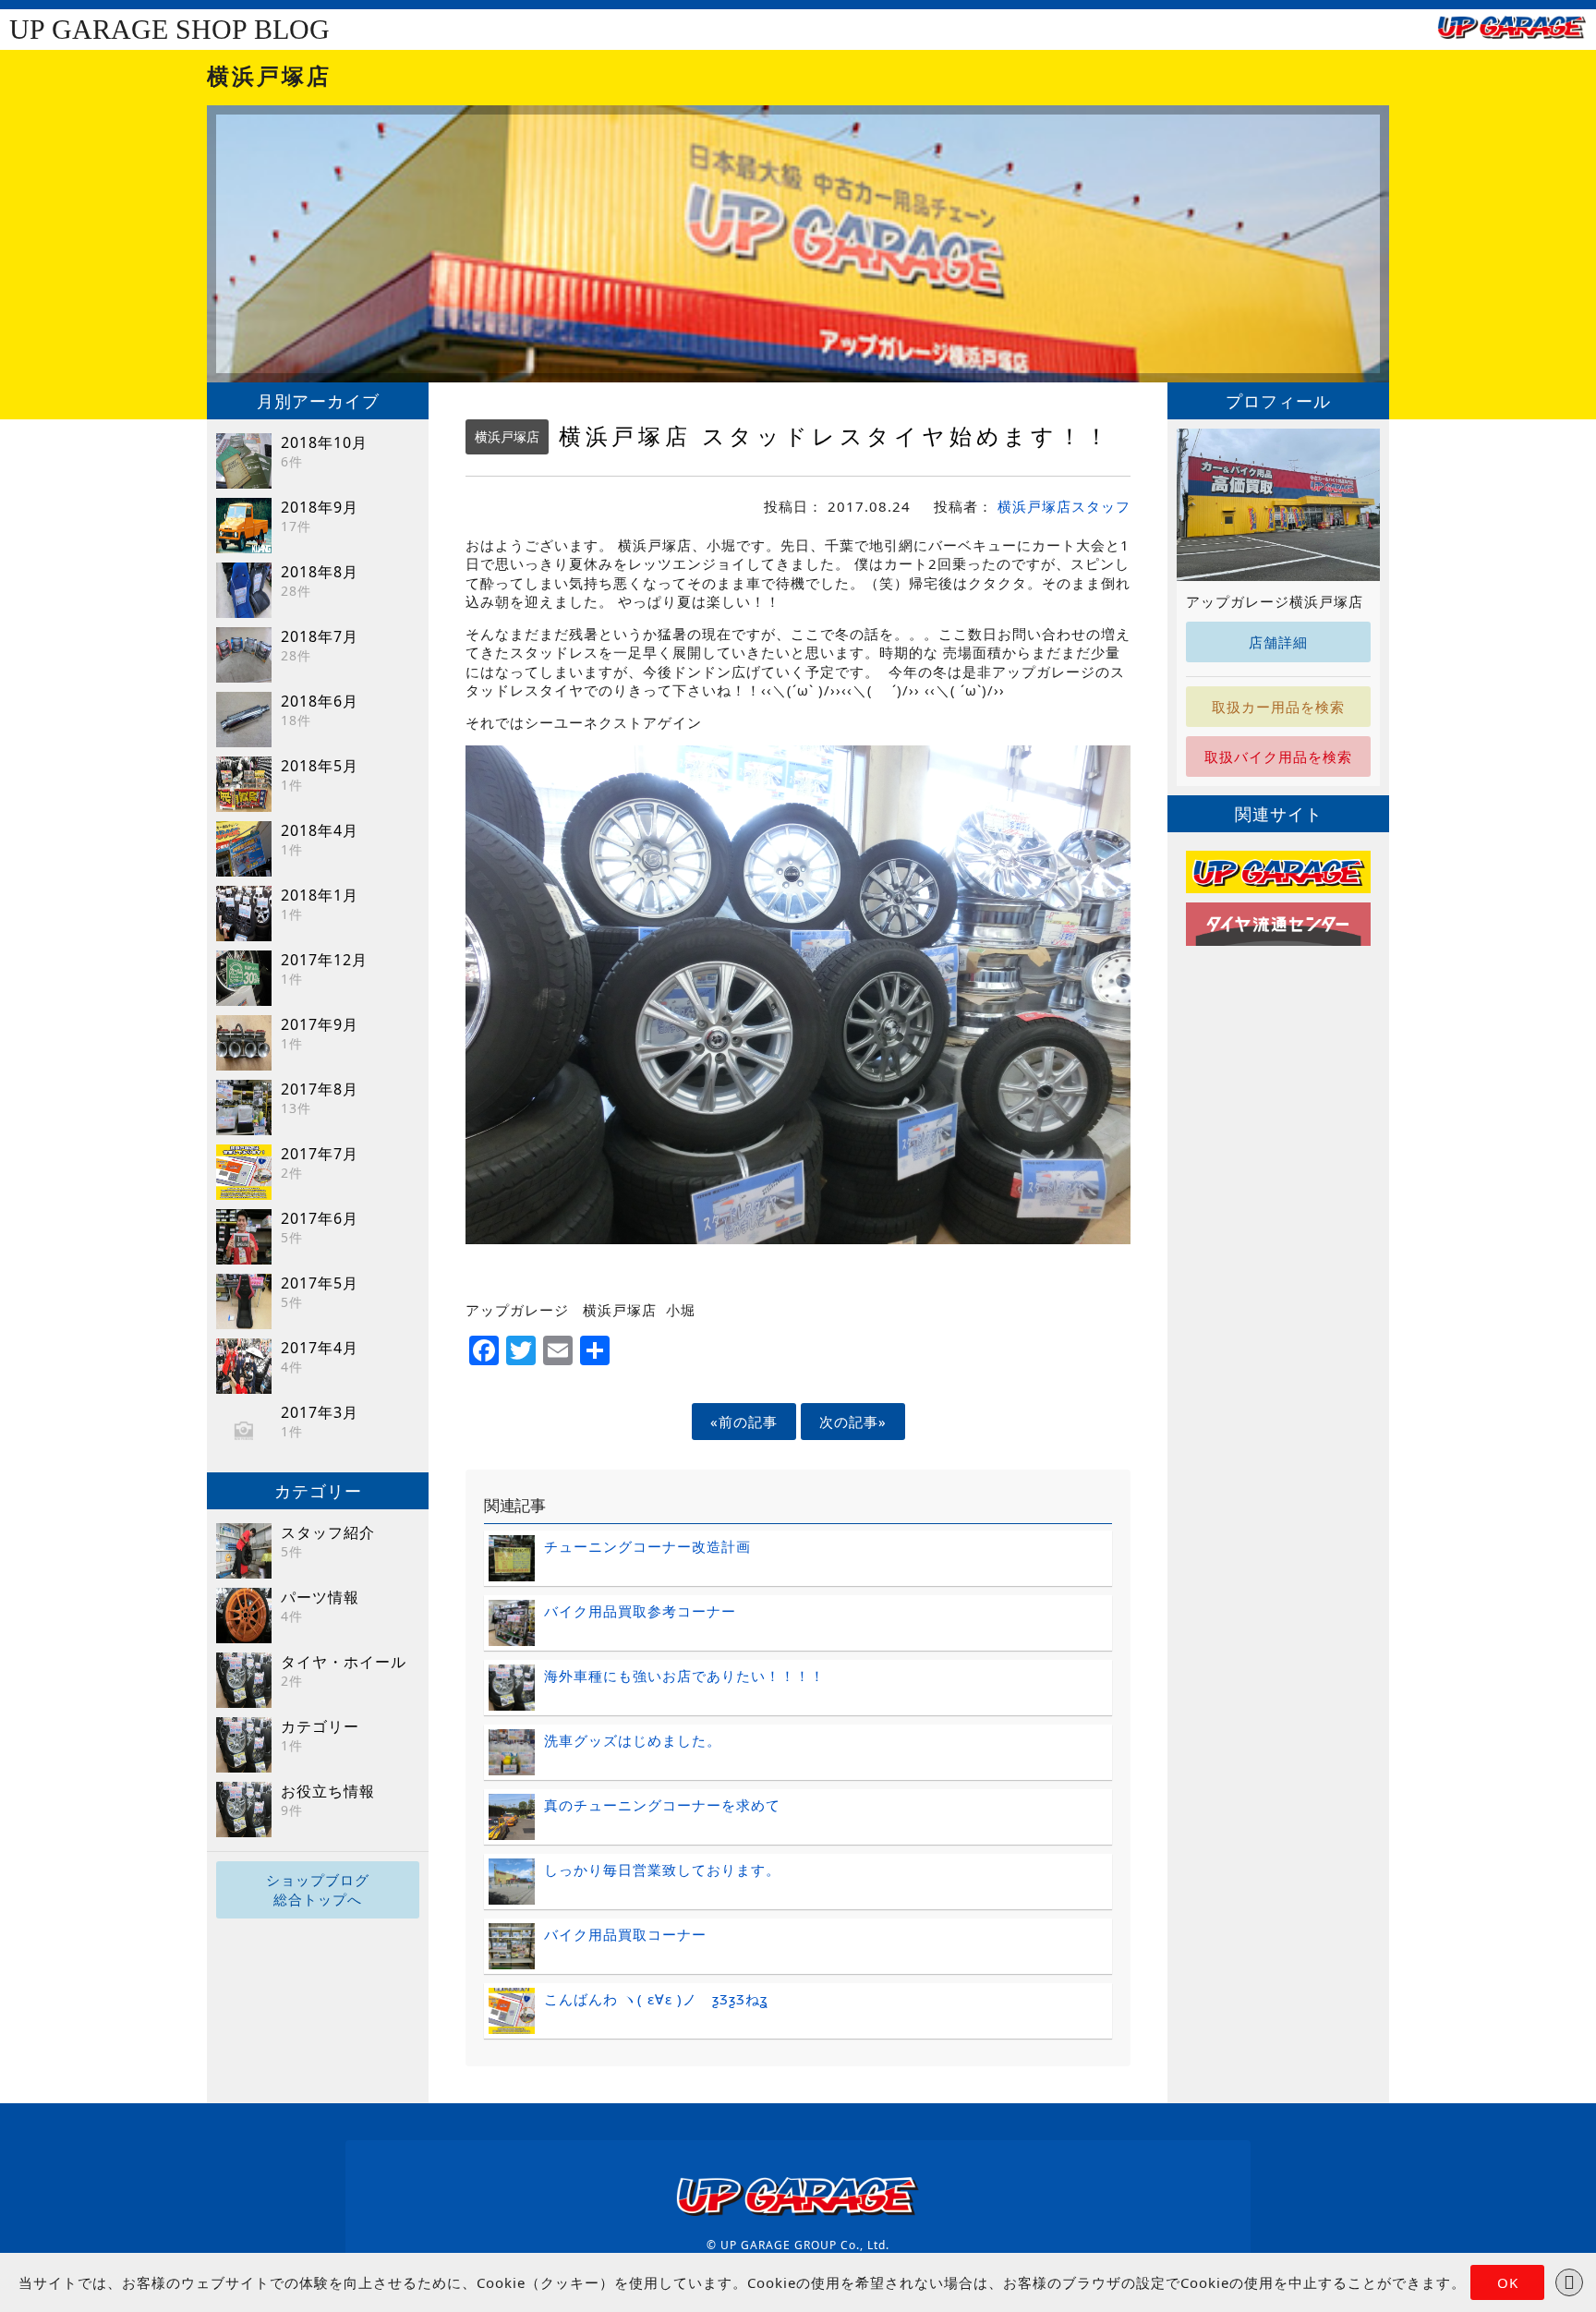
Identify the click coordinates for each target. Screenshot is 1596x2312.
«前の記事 (744, 1422)
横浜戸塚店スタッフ (1064, 506)
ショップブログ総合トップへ (318, 1889)
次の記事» (853, 1422)
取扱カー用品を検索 (1278, 707)
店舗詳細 (1278, 642)
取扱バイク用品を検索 (1278, 757)
